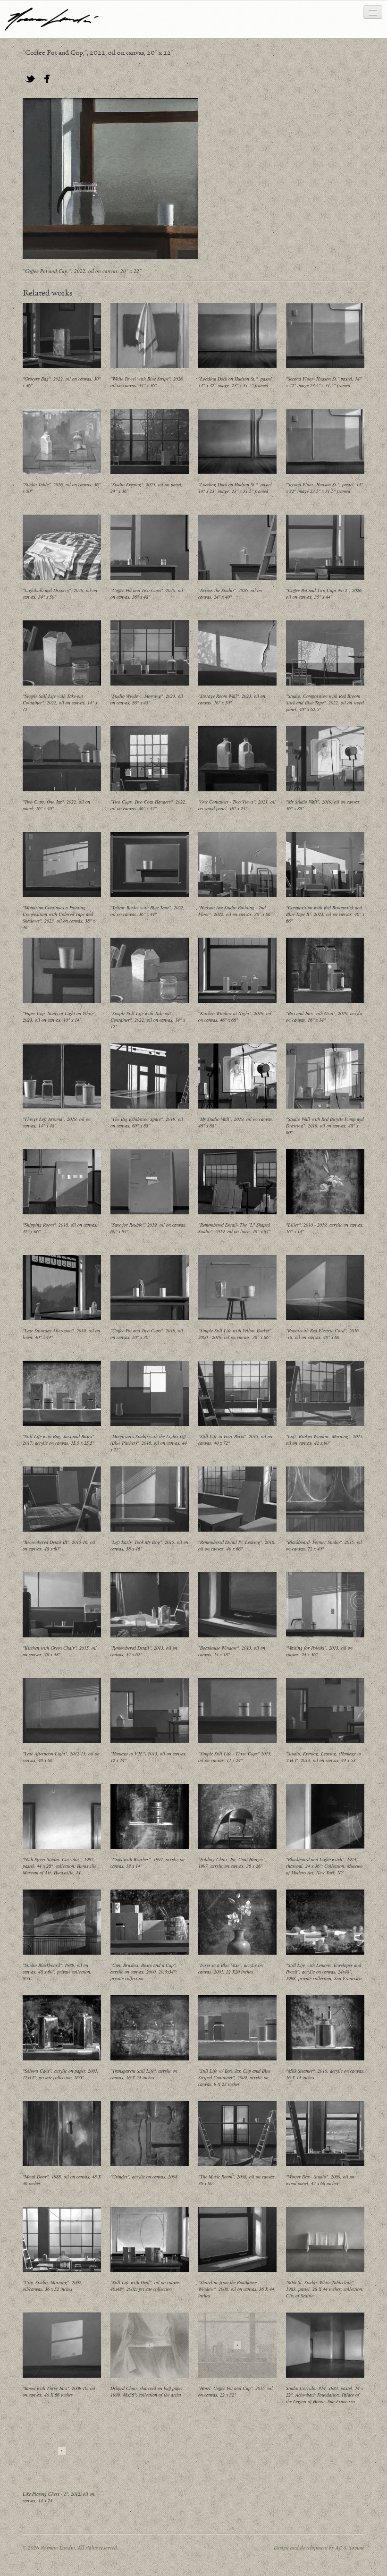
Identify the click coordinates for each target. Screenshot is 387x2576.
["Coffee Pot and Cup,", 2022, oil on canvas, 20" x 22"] (110, 179)
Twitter (30, 79)
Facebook (47, 79)
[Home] (52, 19)
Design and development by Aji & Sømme (319, 2547)
